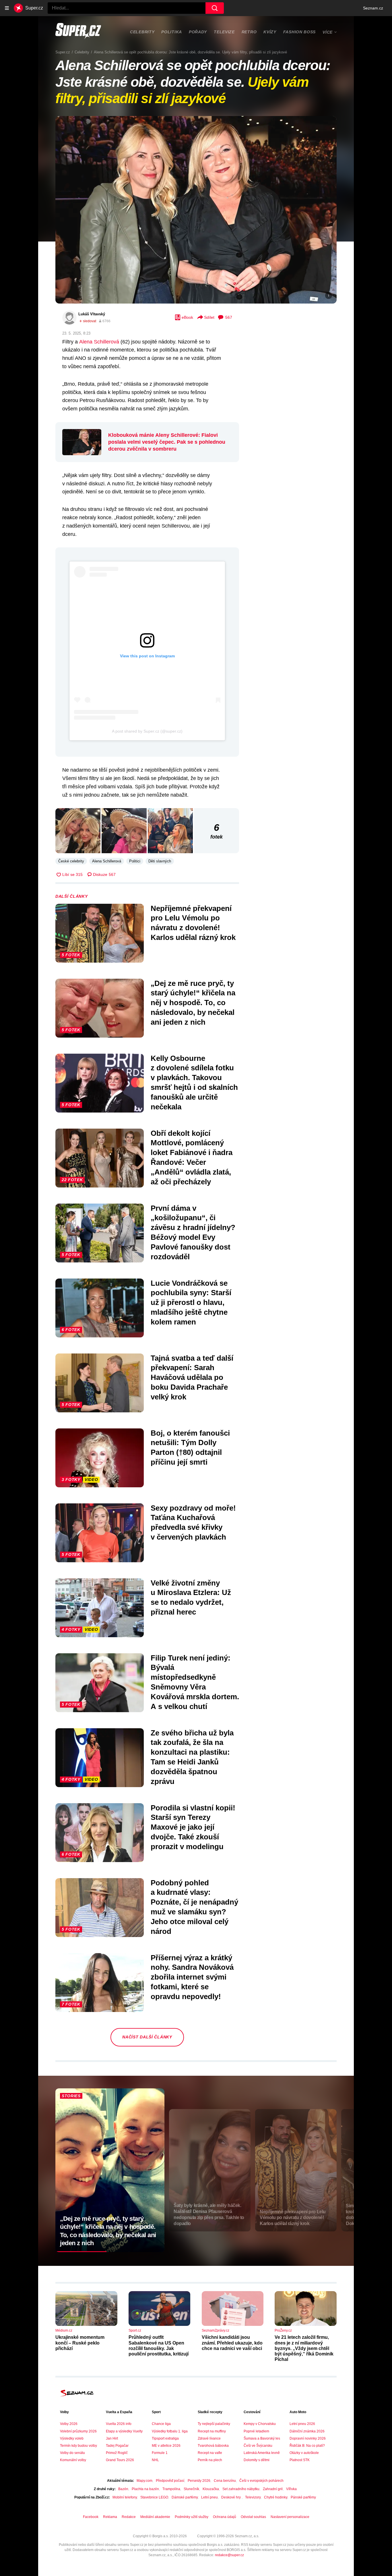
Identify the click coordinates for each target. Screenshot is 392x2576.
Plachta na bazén (145, 2489)
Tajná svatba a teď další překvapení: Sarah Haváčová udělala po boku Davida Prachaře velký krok (192, 1377)
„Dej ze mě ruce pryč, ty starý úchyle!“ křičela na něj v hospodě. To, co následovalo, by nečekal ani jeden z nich (193, 1003)
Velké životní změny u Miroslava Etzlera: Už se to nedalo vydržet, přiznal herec (191, 1597)
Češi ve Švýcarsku (258, 2446)
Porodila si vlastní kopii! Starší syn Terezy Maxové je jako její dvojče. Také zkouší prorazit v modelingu (193, 1827)
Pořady (198, 32)
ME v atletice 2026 (166, 2446)
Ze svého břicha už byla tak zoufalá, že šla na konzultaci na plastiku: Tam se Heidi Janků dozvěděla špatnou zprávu (192, 1757)
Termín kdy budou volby (78, 2446)
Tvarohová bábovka (213, 2446)
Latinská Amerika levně (262, 2453)
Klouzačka (211, 2489)
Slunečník (191, 2489)
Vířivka (291, 2489)
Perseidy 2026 (199, 2481)
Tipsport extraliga (165, 2438)
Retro (249, 32)
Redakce (129, 2517)
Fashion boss (299, 32)
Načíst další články (147, 2037)
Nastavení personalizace (290, 2517)
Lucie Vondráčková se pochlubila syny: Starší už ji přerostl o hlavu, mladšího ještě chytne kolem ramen (191, 1303)
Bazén (123, 2489)
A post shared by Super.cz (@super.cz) (147, 731)
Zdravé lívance (209, 2438)
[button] (196, 210)
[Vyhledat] (215, 8)
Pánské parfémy (303, 2497)
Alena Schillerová (99, 342)
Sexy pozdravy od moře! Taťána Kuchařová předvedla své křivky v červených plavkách (193, 1522)
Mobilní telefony (125, 2497)
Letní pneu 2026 (302, 2424)
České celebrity (71, 861)
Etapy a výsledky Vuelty (124, 2431)
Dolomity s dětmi (257, 2460)
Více (328, 32)
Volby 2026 (69, 2424)
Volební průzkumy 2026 (78, 2431)
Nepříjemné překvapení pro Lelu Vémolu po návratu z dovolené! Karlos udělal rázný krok (193, 923)
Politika (172, 32)
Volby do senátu (72, 2453)
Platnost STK (300, 2460)
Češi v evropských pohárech (261, 2481)
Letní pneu (209, 2497)
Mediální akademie (155, 2517)
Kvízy (270, 32)
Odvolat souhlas (253, 2517)
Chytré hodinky (276, 2497)
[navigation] (7, 8)
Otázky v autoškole (304, 2453)
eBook (187, 317)
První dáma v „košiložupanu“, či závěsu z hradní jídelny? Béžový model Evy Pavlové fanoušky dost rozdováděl (193, 1232)
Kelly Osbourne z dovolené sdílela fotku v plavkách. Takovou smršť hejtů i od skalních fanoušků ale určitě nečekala (194, 1083)
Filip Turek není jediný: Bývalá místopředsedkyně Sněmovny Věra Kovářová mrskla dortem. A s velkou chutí (195, 1682)
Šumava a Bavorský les (262, 2438)
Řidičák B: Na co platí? (307, 2446)
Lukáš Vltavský (92, 314)
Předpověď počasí (170, 2481)
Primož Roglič (117, 2453)
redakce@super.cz (229, 2555)
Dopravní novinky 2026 (308, 2438)
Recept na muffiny (212, 2431)
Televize (224, 32)
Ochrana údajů (225, 2517)
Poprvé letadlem (256, 2431)
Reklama (110, 2517)
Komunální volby (73, 2460)
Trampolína (171, 2489)
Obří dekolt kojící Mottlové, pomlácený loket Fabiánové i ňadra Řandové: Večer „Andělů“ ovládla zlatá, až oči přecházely (192, 1157)
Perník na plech (210, 2460)
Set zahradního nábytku (241, 2489)
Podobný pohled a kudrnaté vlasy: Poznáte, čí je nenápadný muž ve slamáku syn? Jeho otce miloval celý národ (194, 1907)
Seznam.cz (373, 8)
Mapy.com (144, 2481)
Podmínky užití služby (192, 2517)
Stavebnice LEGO (154, 2497)
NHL (155, 2460)
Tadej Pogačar (117, 2446)
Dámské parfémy (185, 2497)
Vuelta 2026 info (119, 2424)
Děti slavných (160, 861)
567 (229, 317)
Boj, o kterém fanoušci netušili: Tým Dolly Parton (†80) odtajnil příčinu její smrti (190, 1448)
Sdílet (209, 317)
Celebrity (142, 32)
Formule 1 (160, 2453)
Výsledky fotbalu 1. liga (170, 2431)
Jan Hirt (112, 2438)
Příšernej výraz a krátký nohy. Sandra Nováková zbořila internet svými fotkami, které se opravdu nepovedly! (192, 1977)
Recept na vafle (210, 2453)
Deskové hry (231, 2497)
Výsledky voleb (72, 2438)
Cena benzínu (225, 2481)
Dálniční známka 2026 (307, 2431)
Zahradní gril (273, 2489)
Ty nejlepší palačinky (214, 2424)
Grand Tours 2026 (120, 2460)
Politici (135, 861)
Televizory (253, 2497)
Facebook (91, 2517)
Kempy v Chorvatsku (260, 2424)
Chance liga (161, 2424)
